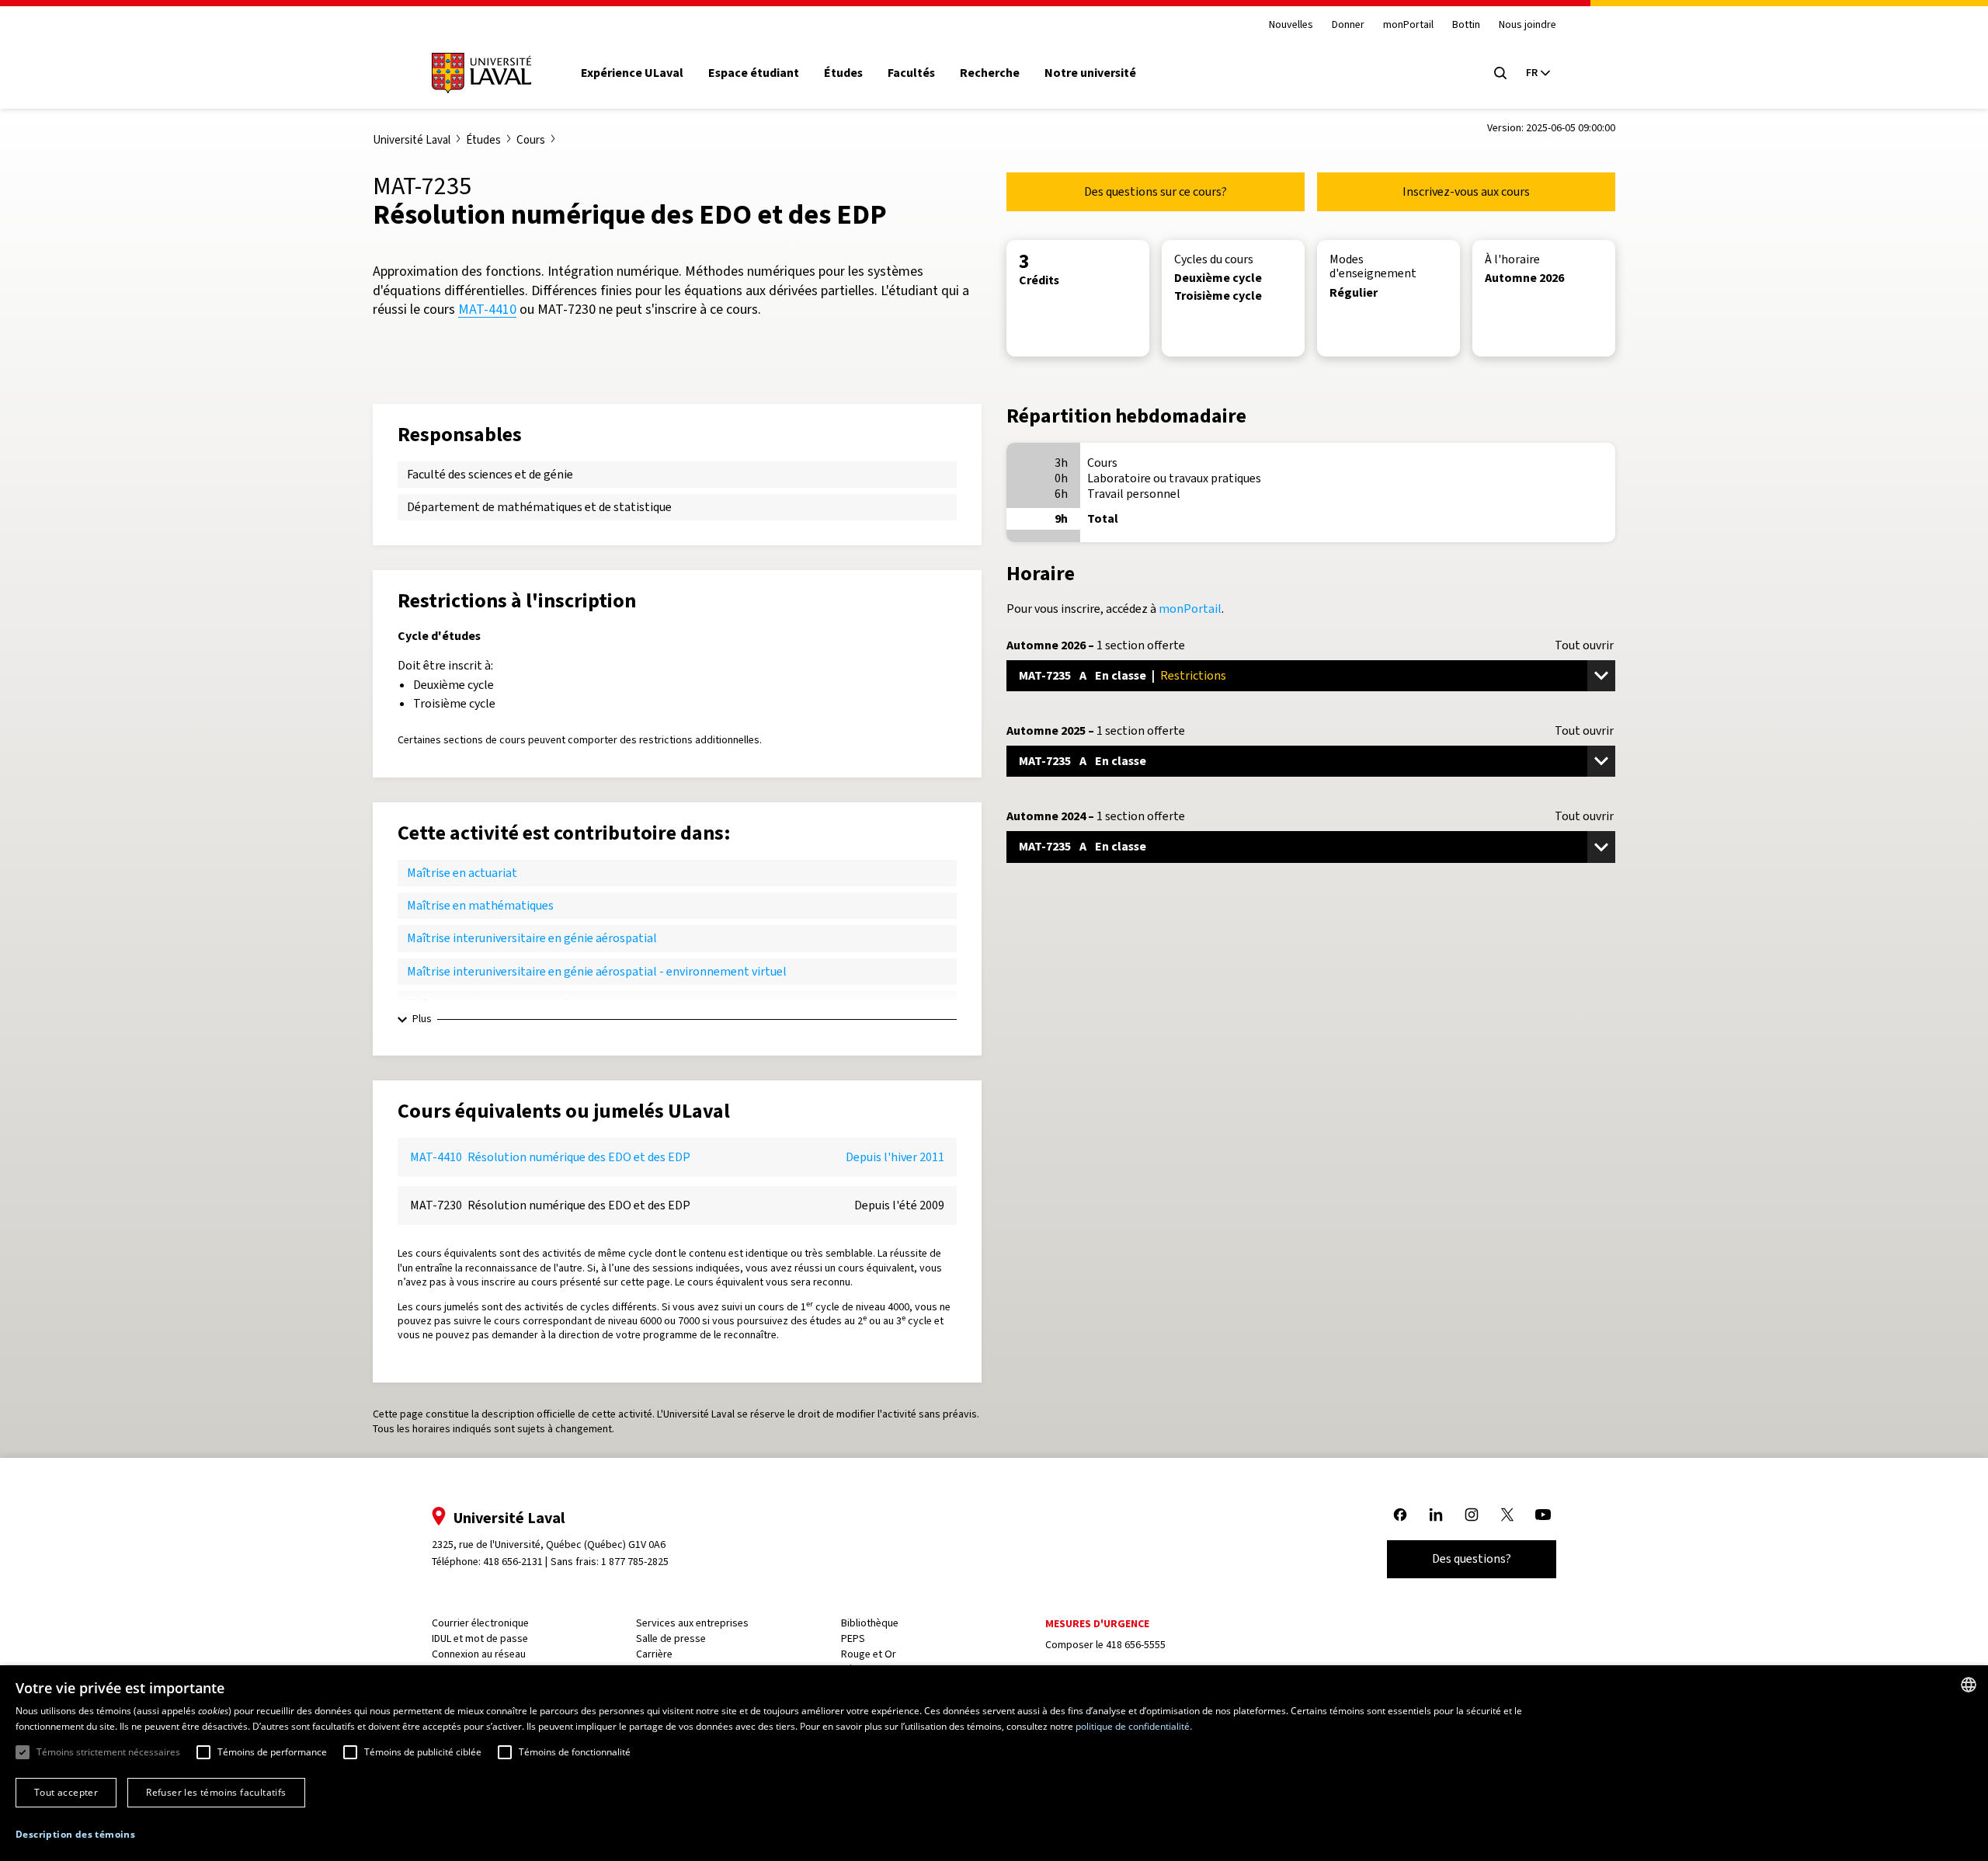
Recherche (990, 73)
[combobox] (1969, 1685)
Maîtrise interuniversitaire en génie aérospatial (532, 938)
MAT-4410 (487, 309)
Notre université (1090, 73)
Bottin (1466, 25)
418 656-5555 (1136, 1645)
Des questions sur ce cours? (1156, 191)
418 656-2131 (513, 1562)
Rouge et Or (869, 1654)
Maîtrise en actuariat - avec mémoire (504, 1004)
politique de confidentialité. (1134, 1726)
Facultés (911, 73)
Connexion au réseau (479, 1654)
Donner (1348, 25)
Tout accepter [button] (66, 1792)
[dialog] (994, 1763)
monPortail (1408, 25)
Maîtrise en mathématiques (480, 905)
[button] (75, 1835)
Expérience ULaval (632, 73)
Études (843, 73)
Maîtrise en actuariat (462, 873)
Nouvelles (1291, 25)
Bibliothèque (870, 1623)
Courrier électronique (480, 1623)
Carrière (654, 1654)
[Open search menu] (1500, 73)
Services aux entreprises (692, 1623)
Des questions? (1472, 1558)
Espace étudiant (754, 73)
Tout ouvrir (1584, 645)
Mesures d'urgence (1097, 1624)
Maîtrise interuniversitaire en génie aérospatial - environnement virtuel (597, 971)
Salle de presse (671, 1638)
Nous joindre (1527, 25)
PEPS (853, 1638)
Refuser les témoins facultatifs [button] (216, 1792)
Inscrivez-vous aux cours (1466, 191)
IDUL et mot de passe (480, 1638)
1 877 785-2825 (635, 1562)
